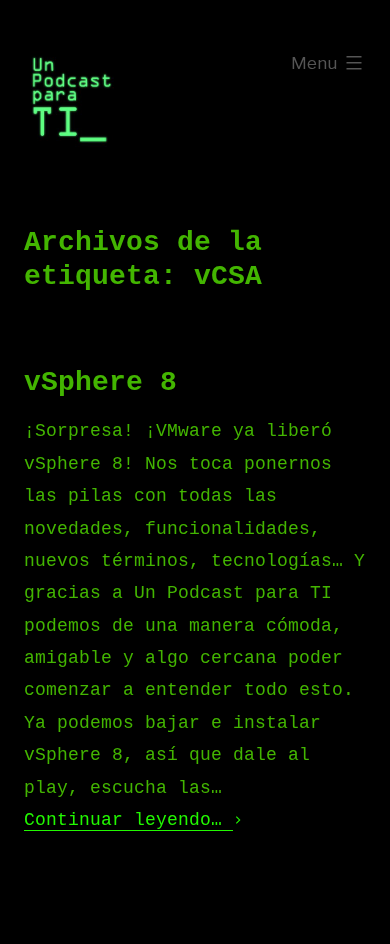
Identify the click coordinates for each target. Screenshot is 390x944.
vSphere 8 (100, 382)
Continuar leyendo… (128, 820)
